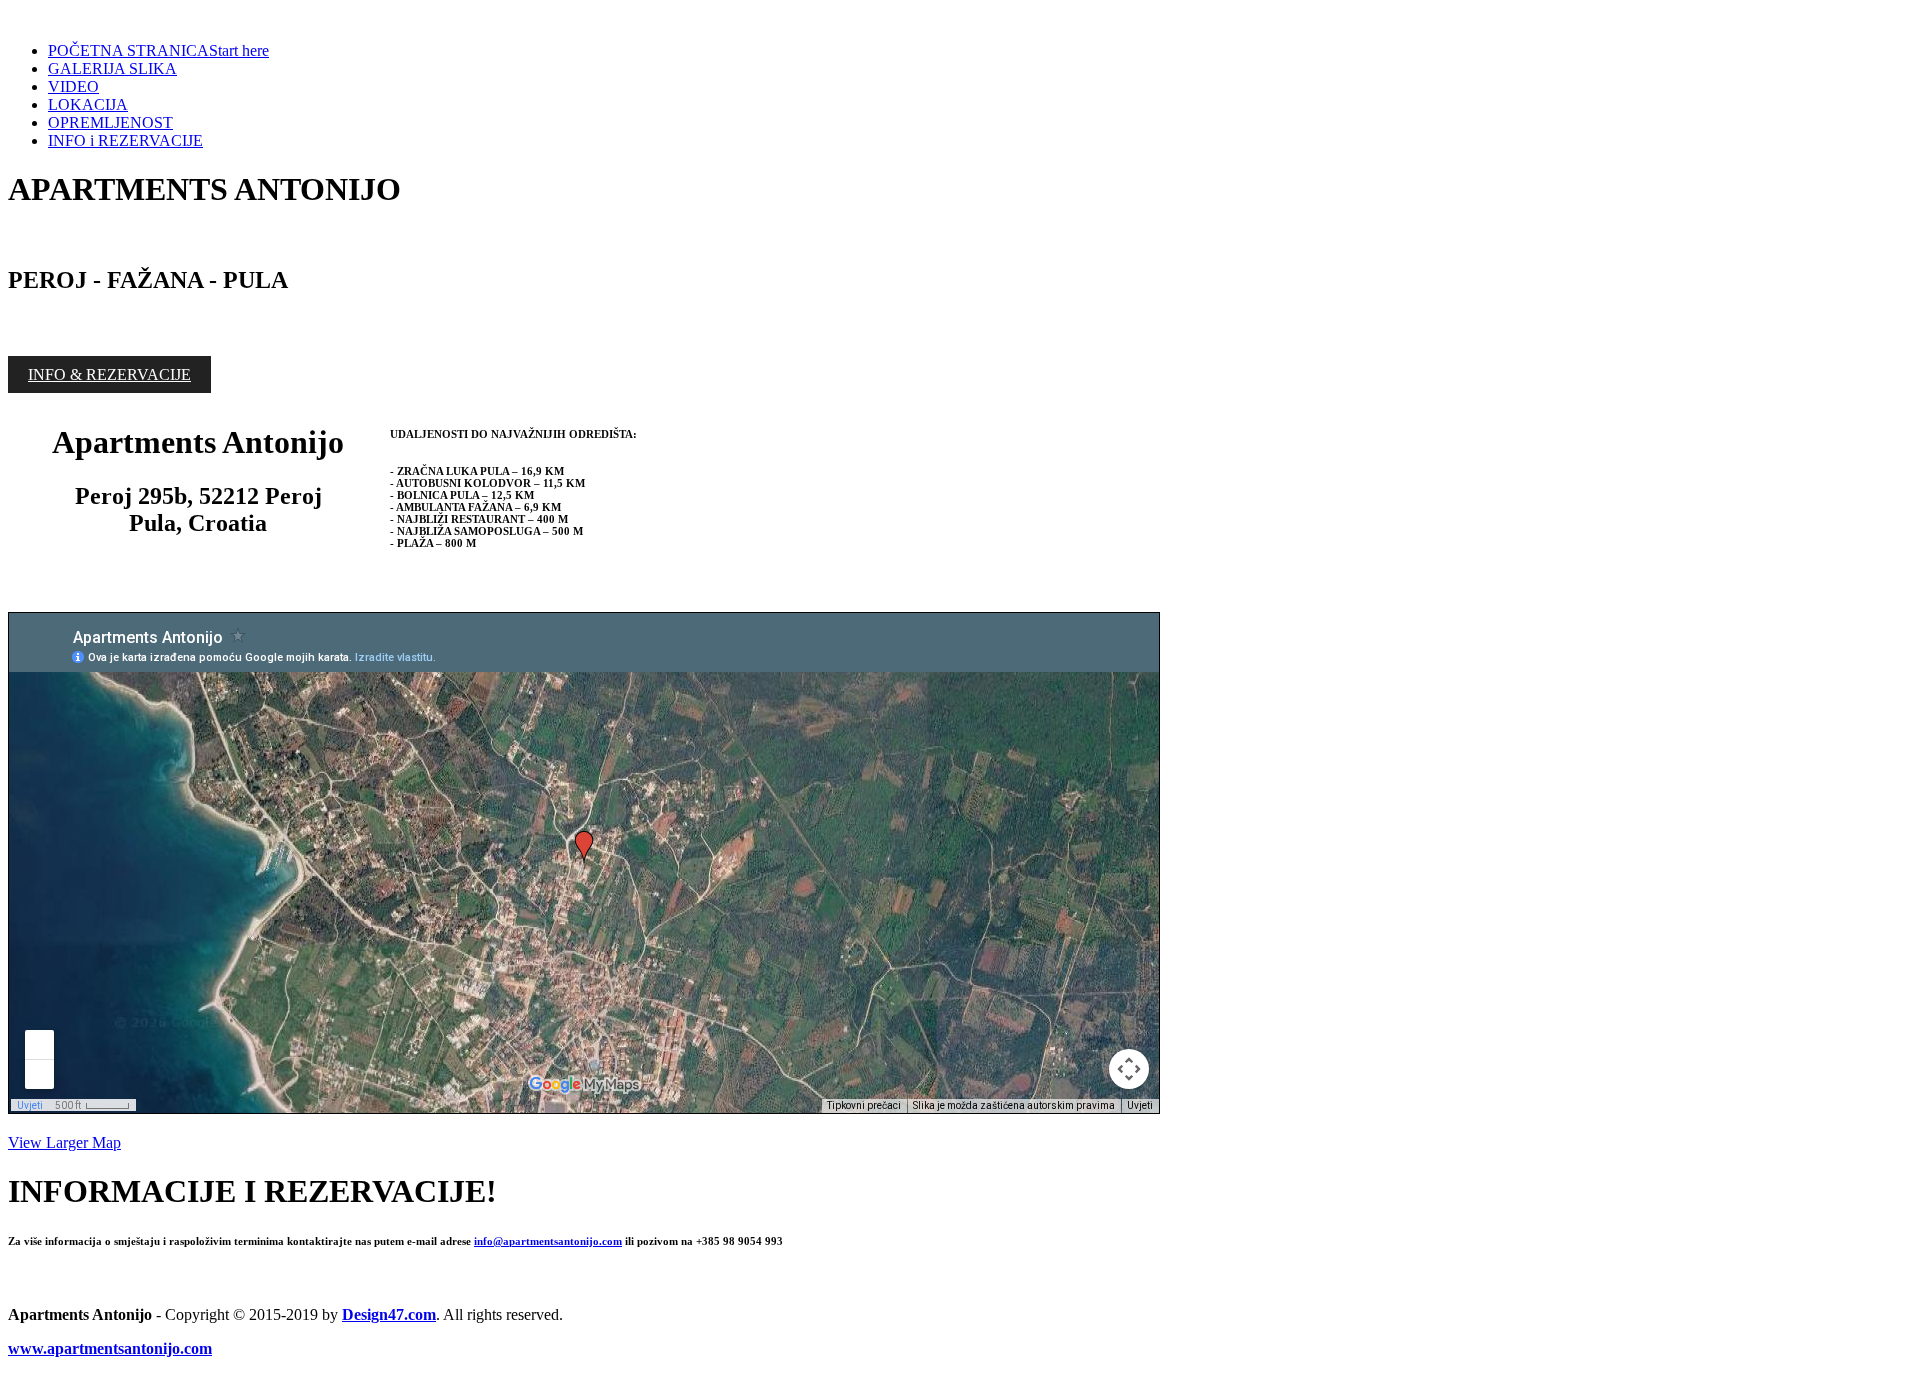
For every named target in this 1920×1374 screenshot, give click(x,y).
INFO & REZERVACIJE (109, 374)
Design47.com (389, 1314)
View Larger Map (64, 1142)
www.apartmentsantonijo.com (110, 1348)
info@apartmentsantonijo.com (548, 1241)
